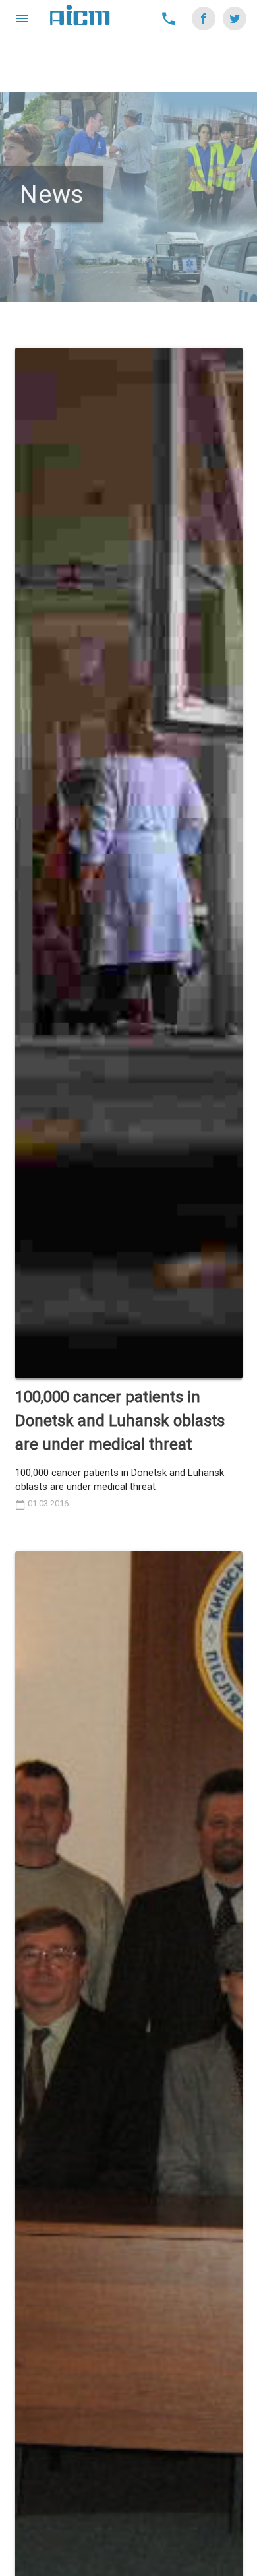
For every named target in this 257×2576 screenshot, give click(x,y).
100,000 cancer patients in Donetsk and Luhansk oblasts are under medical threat (120, 1421)
